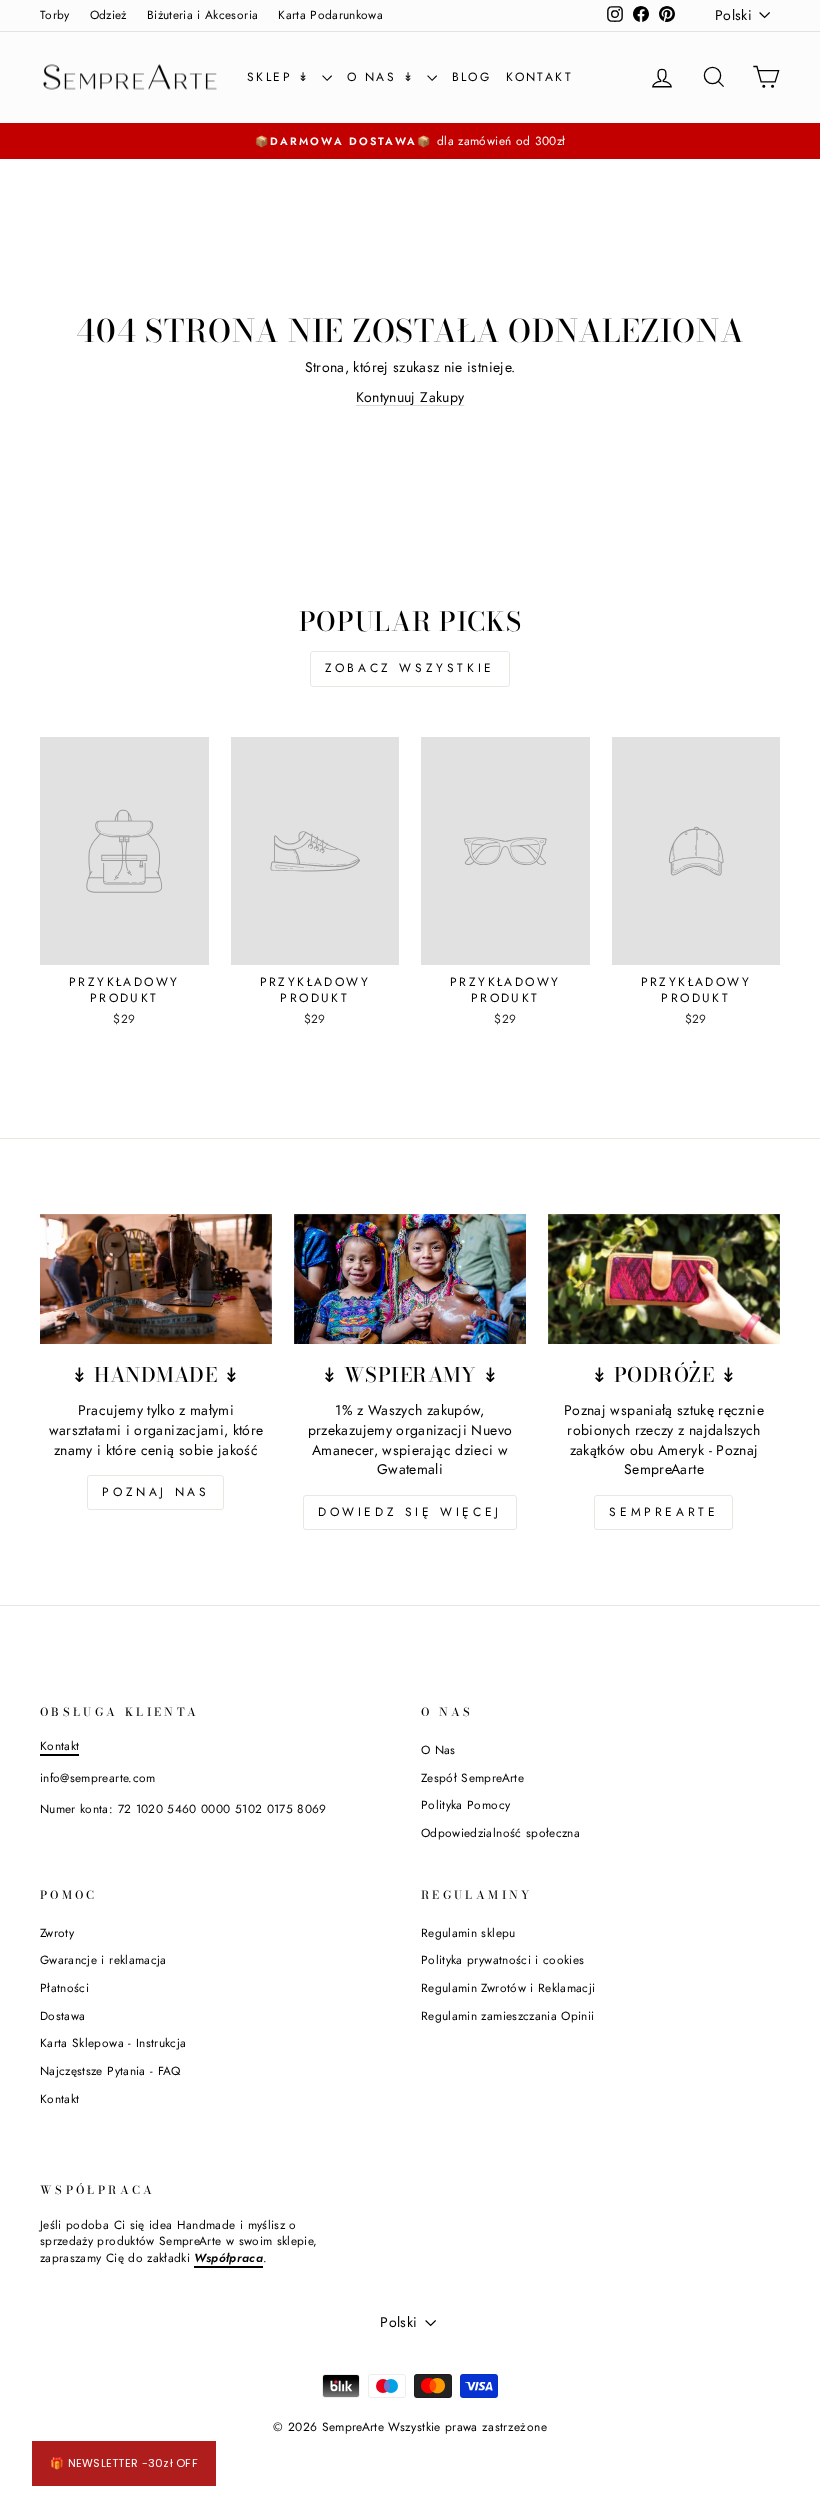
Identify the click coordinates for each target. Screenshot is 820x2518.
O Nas (438, 1749)
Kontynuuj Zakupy (410, 397)
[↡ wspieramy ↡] (410, 1279)
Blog (472, 77)
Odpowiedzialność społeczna (500, 1832)
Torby (55, 14)
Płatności (64, 1987)
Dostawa (62, 2015)
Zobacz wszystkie (410, 668)
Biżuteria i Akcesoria (202, 14)
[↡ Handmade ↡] (156, 1279)
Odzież (108, 14)
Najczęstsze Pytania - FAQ (110, 2070)
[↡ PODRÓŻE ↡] (664, 1279)
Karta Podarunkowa (330, 14)
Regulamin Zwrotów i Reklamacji (508, 1987)
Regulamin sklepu (468, 1932)
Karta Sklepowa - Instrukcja (113, 2042)
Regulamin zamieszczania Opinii (508, 2015)
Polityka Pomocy (465, 1804)
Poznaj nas (155, 1492)
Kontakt (539, 77)
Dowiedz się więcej (410, 1512)
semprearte (663, 1512)
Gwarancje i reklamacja (103, 1959)
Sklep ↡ (282, 77)
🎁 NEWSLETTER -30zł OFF (124, 2463)
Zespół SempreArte (472, 1777)
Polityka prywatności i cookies (503, 1959)
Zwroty (57, 1932)
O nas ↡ (384, 77)
